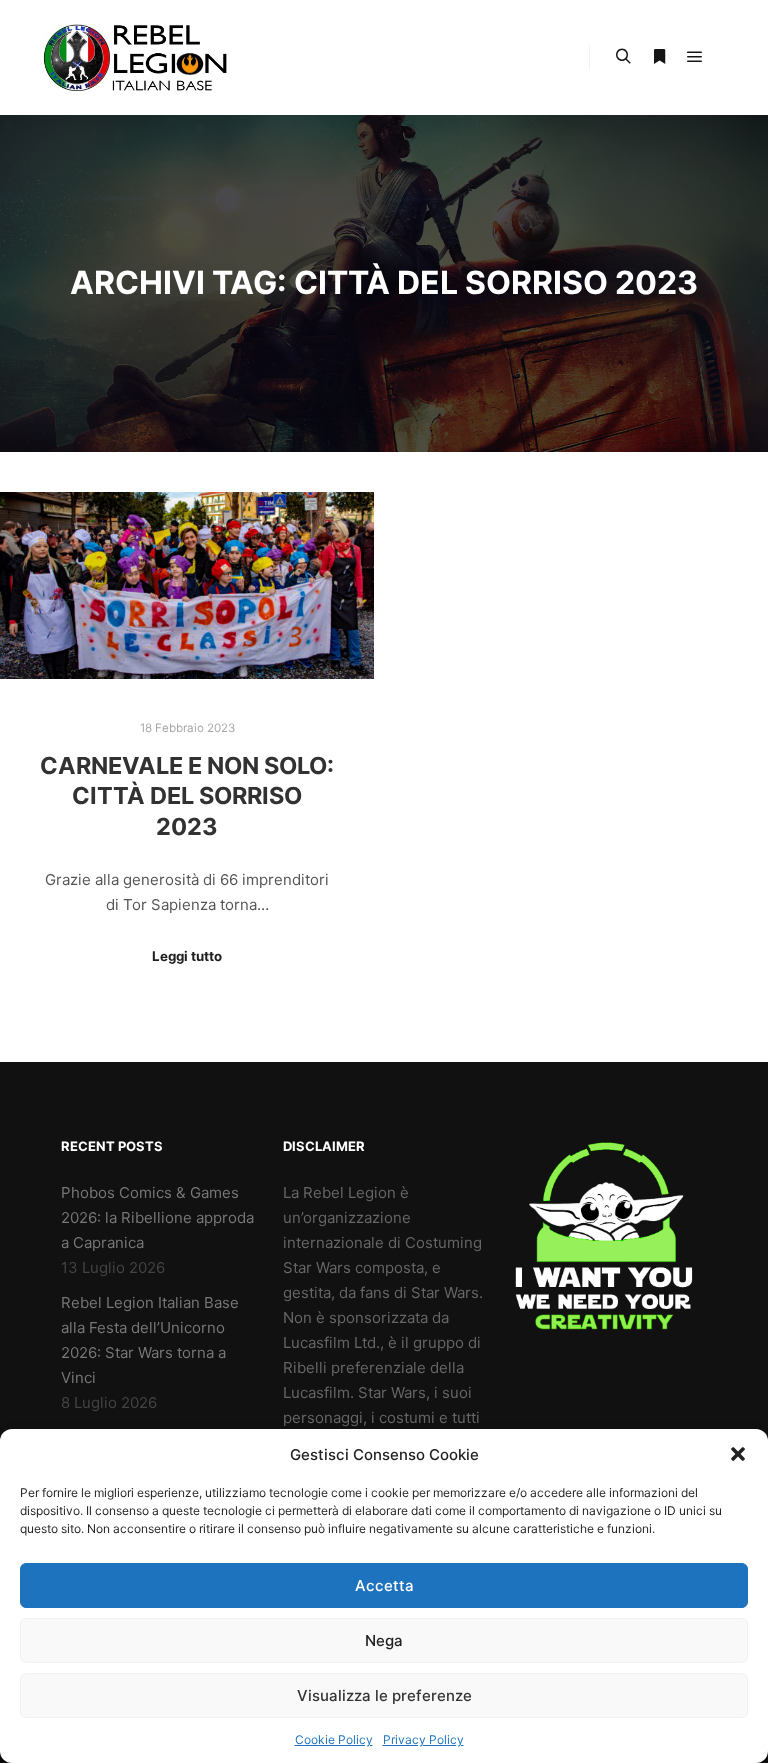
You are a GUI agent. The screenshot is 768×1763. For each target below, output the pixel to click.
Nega (384, 1640)
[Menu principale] (695, 57)
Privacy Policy (423, 1739)
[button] (738, 1454)
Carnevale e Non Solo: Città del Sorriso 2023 (187, 796)
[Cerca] (623, 57)
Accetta (384, 1585)
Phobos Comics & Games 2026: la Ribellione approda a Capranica (157, 1217)
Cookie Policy (334, 1739)
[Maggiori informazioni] (659, 57)
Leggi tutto (187, 956)
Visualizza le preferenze (384, 1695)
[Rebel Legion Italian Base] (140, 57)
